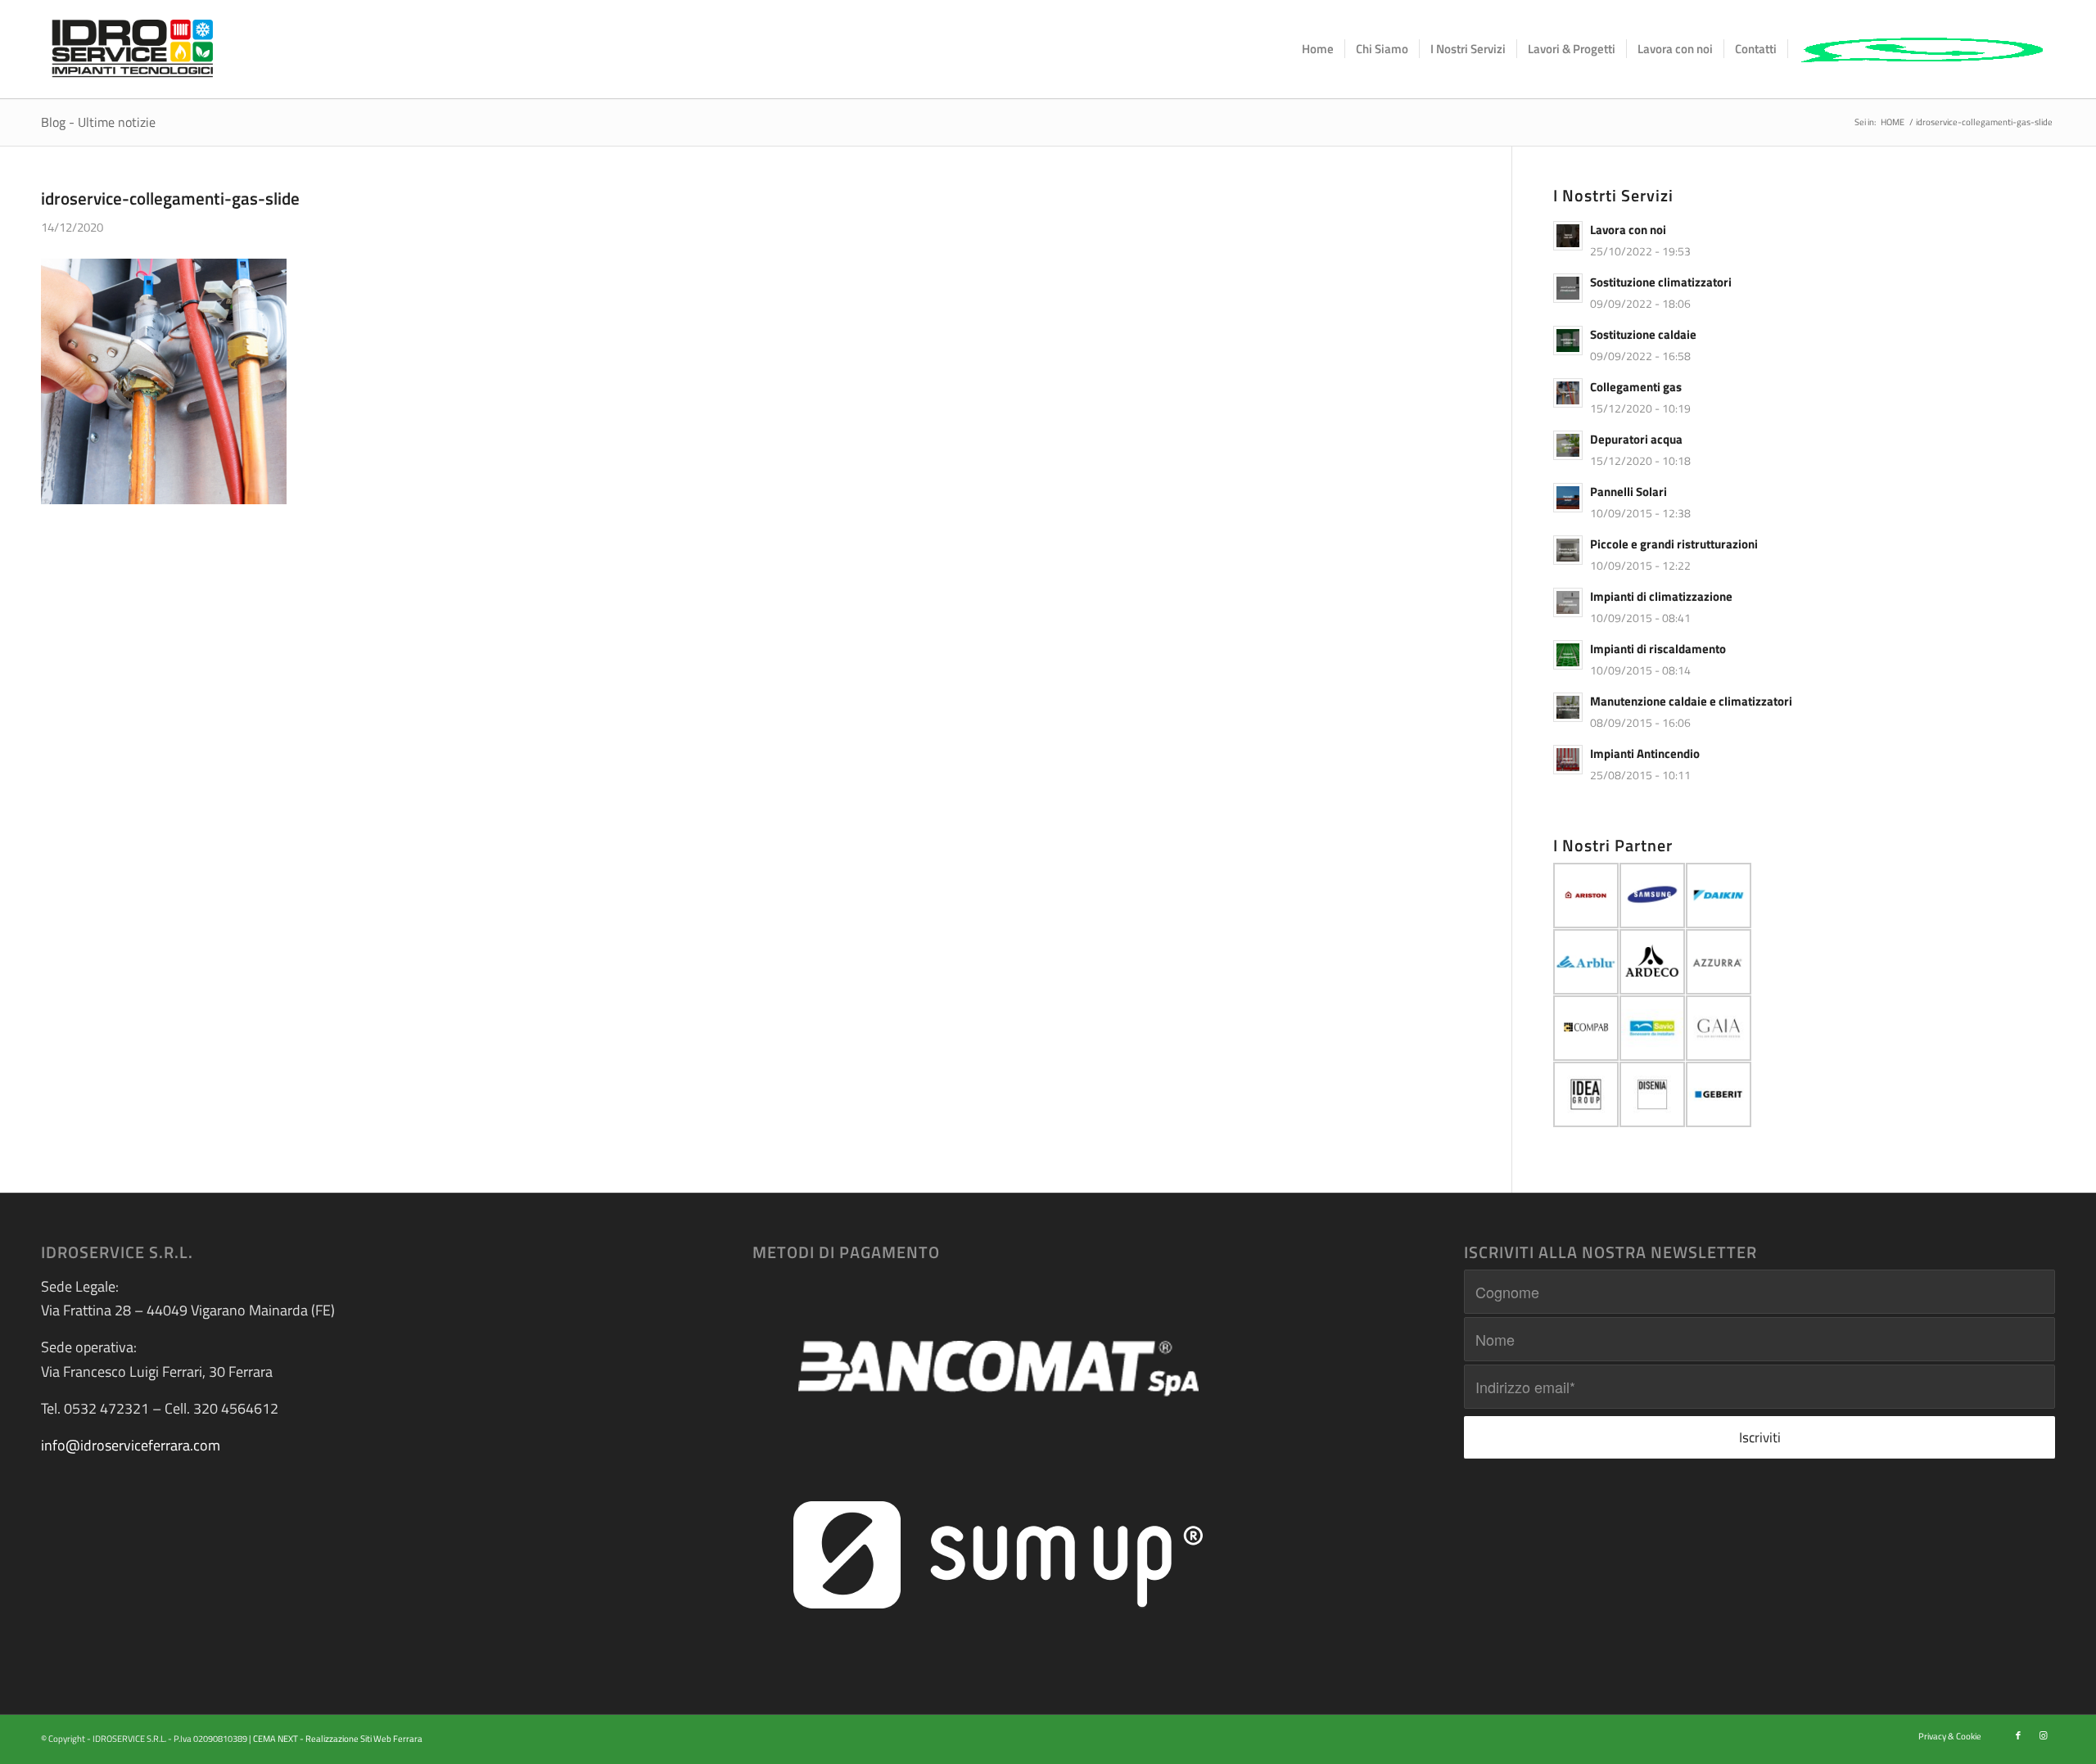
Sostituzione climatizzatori (1661, 282)
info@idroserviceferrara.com (131, 1445)
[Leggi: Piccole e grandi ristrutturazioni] (1568, 550)
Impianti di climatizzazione (1661, 596)
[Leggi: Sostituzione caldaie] (1568, 341)
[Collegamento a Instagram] (2043, 1735)
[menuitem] (1318, 49)
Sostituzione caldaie (1643, 334)
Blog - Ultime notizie (98, 122)
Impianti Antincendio (1645, 753)
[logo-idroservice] (133, 49)
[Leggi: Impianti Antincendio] (1568, 760)
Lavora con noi (1628, 230)
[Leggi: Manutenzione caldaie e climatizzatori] (1568, 707)
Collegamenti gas (1636, 387)
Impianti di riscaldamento (1658, 649)
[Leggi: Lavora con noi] (1568, 236)
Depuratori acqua (1636, 439)
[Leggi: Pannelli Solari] (1568, 498)
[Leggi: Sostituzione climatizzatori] (1568, 288)
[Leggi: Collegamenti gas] (1568, 393)
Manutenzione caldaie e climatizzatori (1691, 701)
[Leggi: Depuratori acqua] (1568, 445)
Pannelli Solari (1628, 492)
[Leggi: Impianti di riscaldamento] (1568, 655)
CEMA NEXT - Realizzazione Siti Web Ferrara (338, 1739)
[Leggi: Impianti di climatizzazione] (1568, 602)
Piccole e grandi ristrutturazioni (1674, 544)
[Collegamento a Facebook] (2018, 1735)
